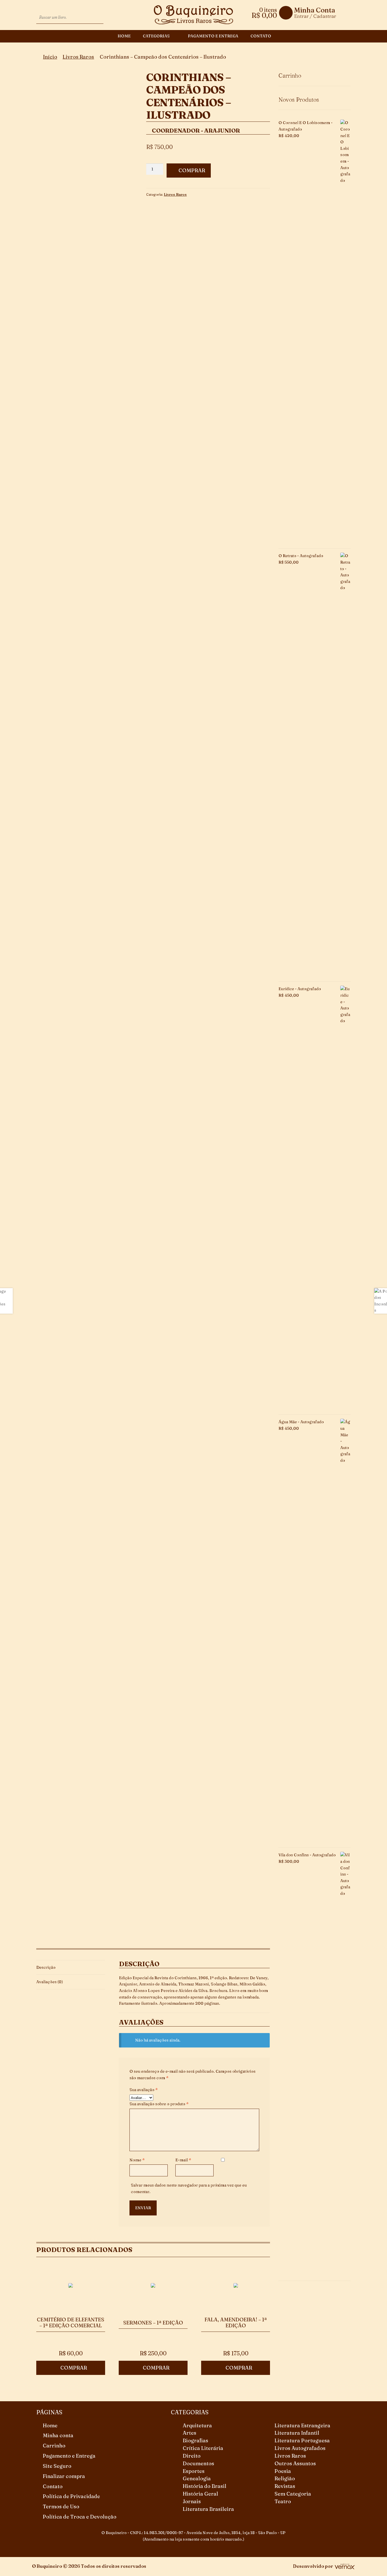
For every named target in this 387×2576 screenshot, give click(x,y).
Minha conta (58, 2435)
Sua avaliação (144, 2090)
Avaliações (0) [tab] (50, 1982)
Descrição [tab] (46, 1967)
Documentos (198, 2463)
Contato (261, 36)
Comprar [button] (74, 2368)
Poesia (283, 2471)
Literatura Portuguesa (302, 2440)
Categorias (156, 36)
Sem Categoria (293, 2494)
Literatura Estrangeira (302, 2425)
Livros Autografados (300, 2448)
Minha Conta (315, 10)
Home (124, 36)
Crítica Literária (203, 2448)
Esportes (194, 2471)
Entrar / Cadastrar (315, 16)
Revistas (285, 2486)
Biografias (195, 2440)
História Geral (200, 2494)
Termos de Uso (61, 2506)
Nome (137, 2160)
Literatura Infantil (297, 2433)
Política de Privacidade (71, 2496)
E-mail (183, 2160)
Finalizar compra (64, 2476)
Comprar (192, 170)
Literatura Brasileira (208, 2509)
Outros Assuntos (295, 2463)
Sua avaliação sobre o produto (159, 2104)
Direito (192, 2456)
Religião (285, 2478)
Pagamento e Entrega (213, 36)
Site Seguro (57, 2466)
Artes (190, 2433)
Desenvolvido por (313, 2566)
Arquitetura (197, 2425)
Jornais (192, 2501)
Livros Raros (78, 57)
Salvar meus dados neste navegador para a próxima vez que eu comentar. (189, 2188)
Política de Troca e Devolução (80, 2517)
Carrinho (54, 2446)
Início (50, 57)
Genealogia (197, 2478)
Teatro (283, 2501)
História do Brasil (205, 2486)
